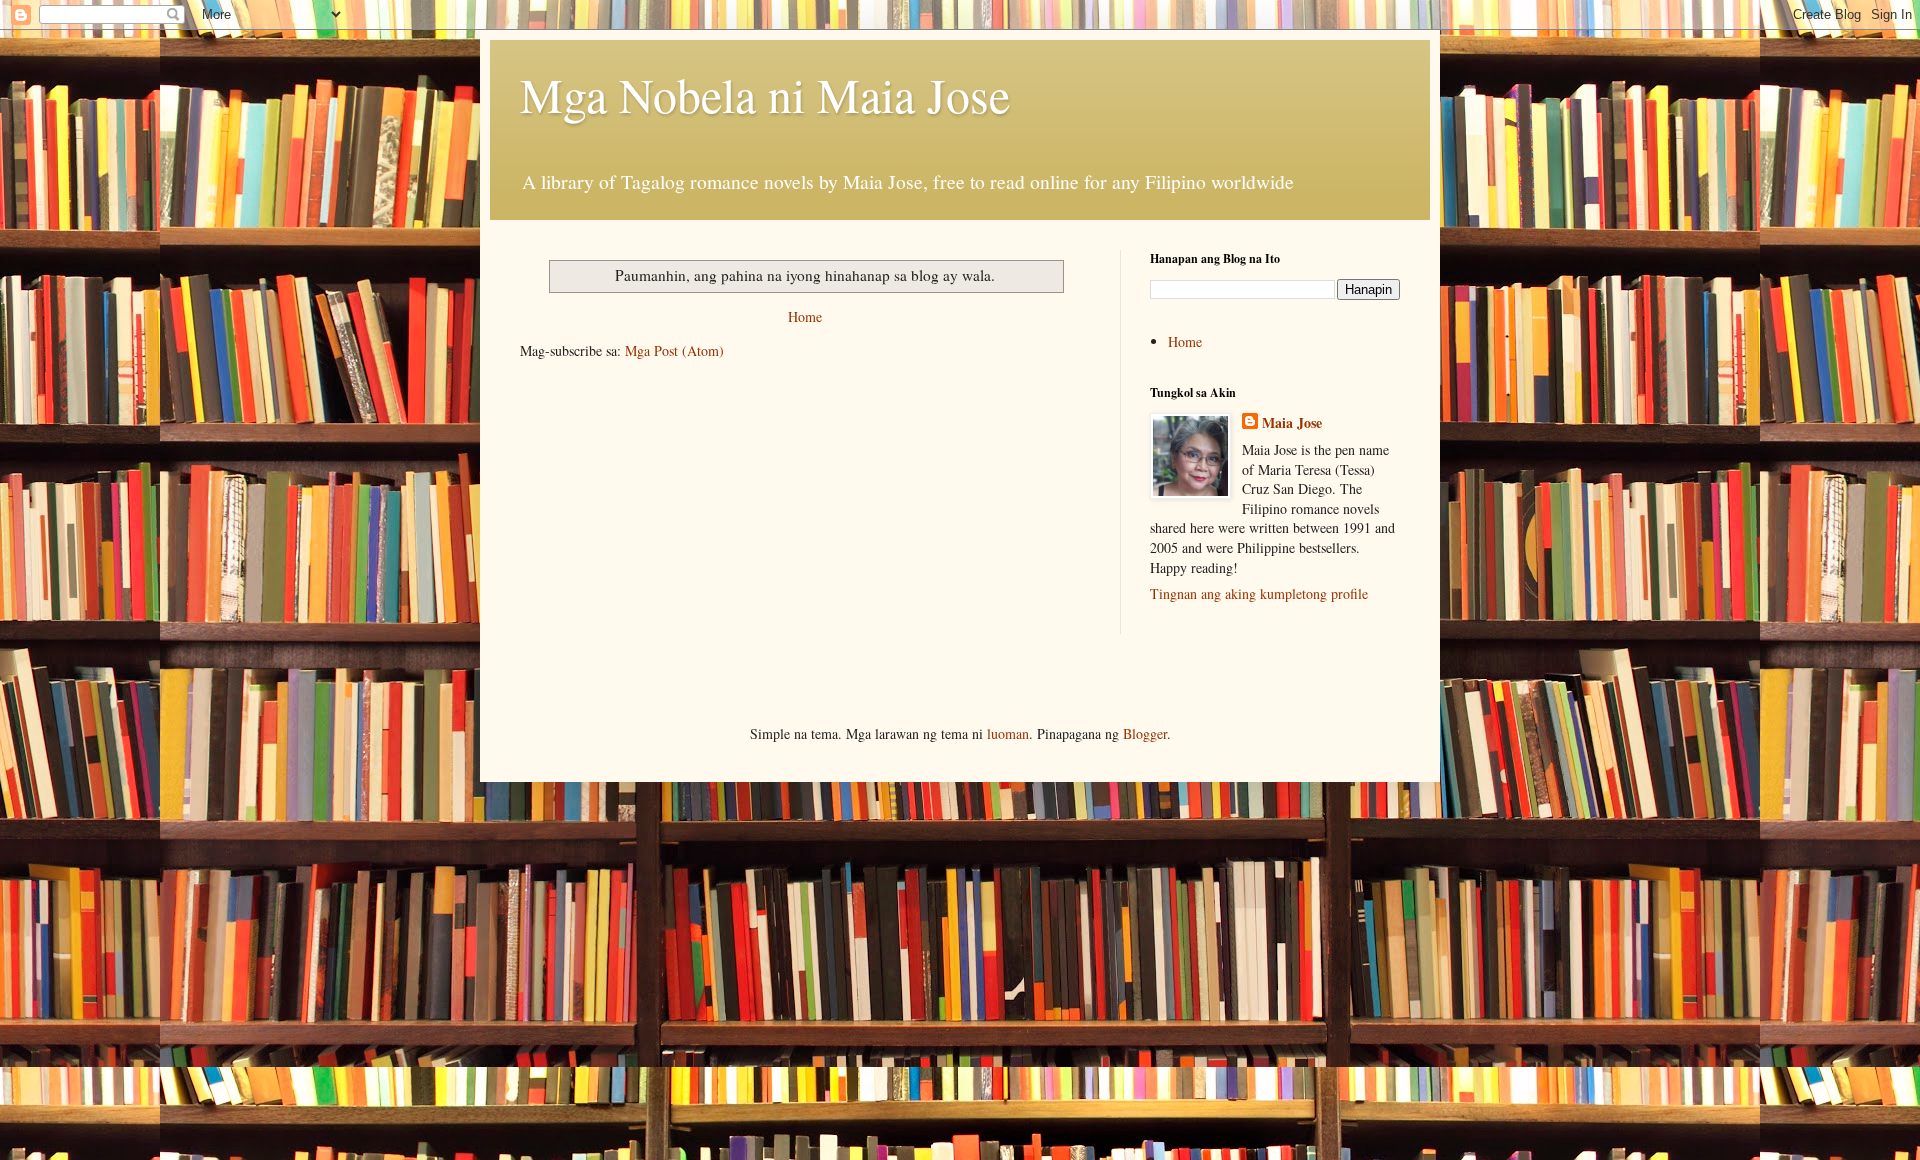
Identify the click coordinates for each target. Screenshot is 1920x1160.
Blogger (1145, 733)
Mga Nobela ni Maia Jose (765, 94)
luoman (1008, 733)
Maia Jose (1292, 423)
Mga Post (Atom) (674, 350)
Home (805, 316)
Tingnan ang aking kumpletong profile (1259, 593)
